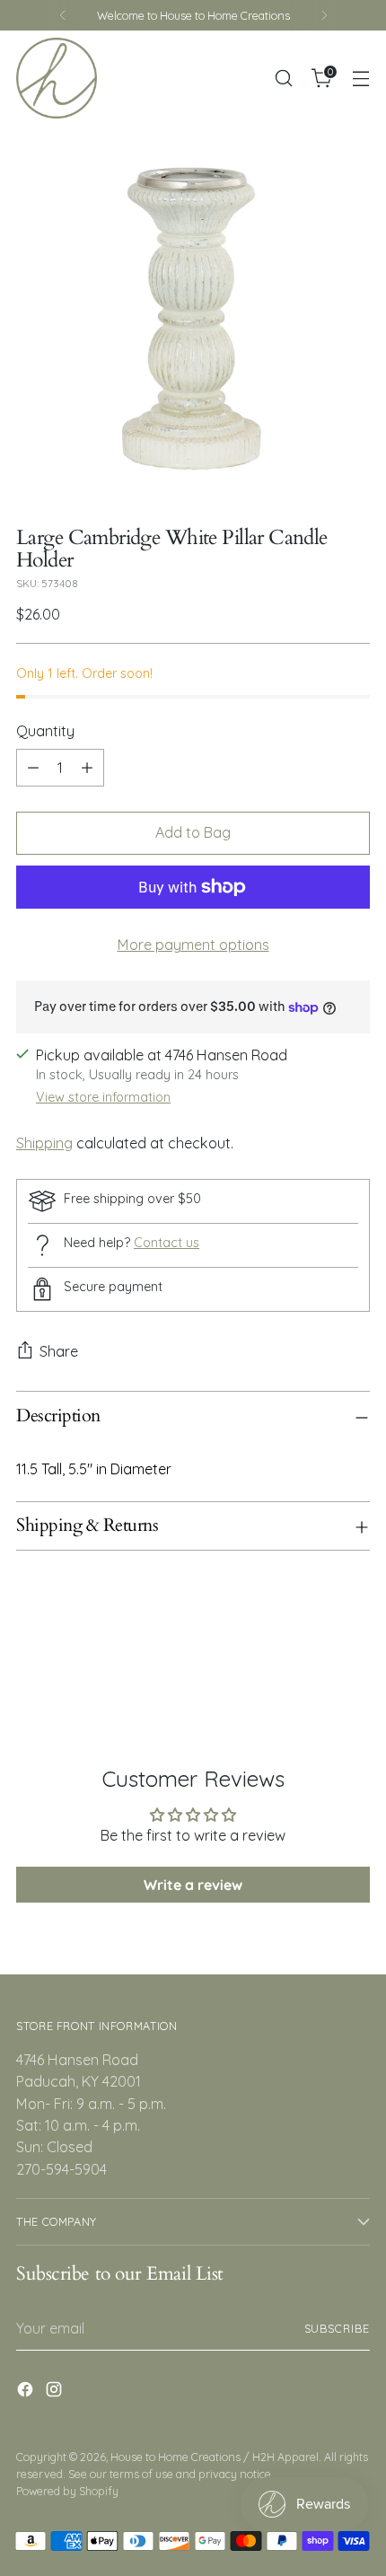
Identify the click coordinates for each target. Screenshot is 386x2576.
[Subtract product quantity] (33, 768)
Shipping (44, 1143)
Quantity (45, 731)
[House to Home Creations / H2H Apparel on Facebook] (27, 2392)
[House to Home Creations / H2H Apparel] (57, 78)
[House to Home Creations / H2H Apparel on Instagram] (56, 2392)
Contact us (167, 1243)
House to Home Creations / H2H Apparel (215, 2457)
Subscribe (338, 2328)
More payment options (193, 945)
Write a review (193, 1885)
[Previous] (63, 15)
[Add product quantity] (87, 768)
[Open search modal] (283, 79)
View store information (103, 1097)
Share (59, 1351)
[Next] (324, 15)
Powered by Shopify (67, 2491)
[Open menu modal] (360, 79)
